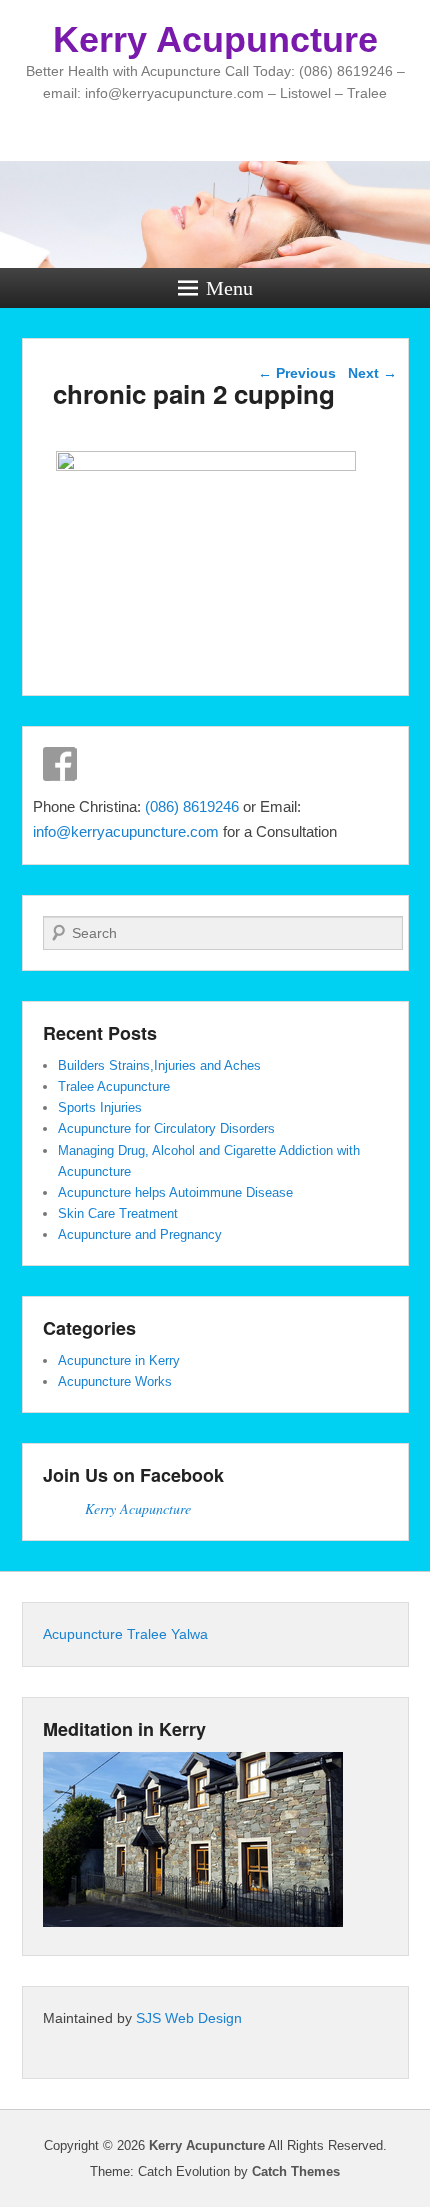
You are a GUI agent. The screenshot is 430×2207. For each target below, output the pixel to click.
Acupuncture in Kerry (119, 1360)
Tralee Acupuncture (114, 1086)
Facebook (60, 764)
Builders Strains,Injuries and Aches (159, 1065)
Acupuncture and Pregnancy (140, 1234)
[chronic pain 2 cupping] (206, 465)
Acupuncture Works (115, 1381)
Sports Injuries (100, 1107)
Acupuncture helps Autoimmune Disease (175, 1192)
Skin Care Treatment (118, 1213)
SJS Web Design (189, 2018)
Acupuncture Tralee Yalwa (125, 1634)
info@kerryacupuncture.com (126, 831)
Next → (372, 373)
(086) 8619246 (194, 806)
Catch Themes (296, 2171)
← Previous (297, 373)
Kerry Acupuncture (215, 39)
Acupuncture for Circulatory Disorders (166, 1128)
